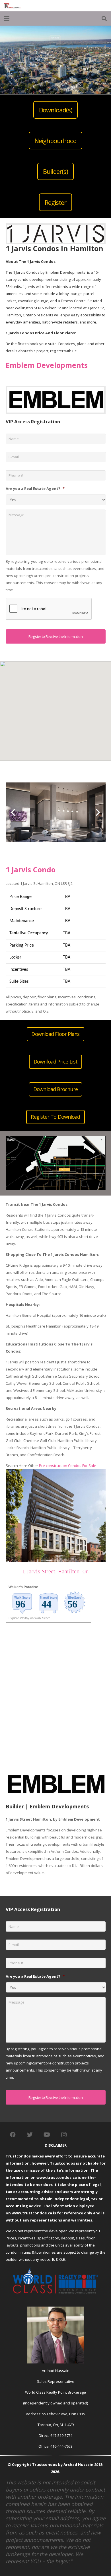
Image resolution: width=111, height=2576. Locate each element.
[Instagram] (64, 2135)
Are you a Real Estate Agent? (35, 489)
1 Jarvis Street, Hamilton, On (56, 1572)
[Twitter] (30, 2135)
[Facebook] (13, 2135)
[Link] (12, 6)
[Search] (104, 18)
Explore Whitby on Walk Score (29, 1618)
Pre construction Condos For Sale (68, 1466)
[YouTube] (47, 2135)
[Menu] (7, 18)
